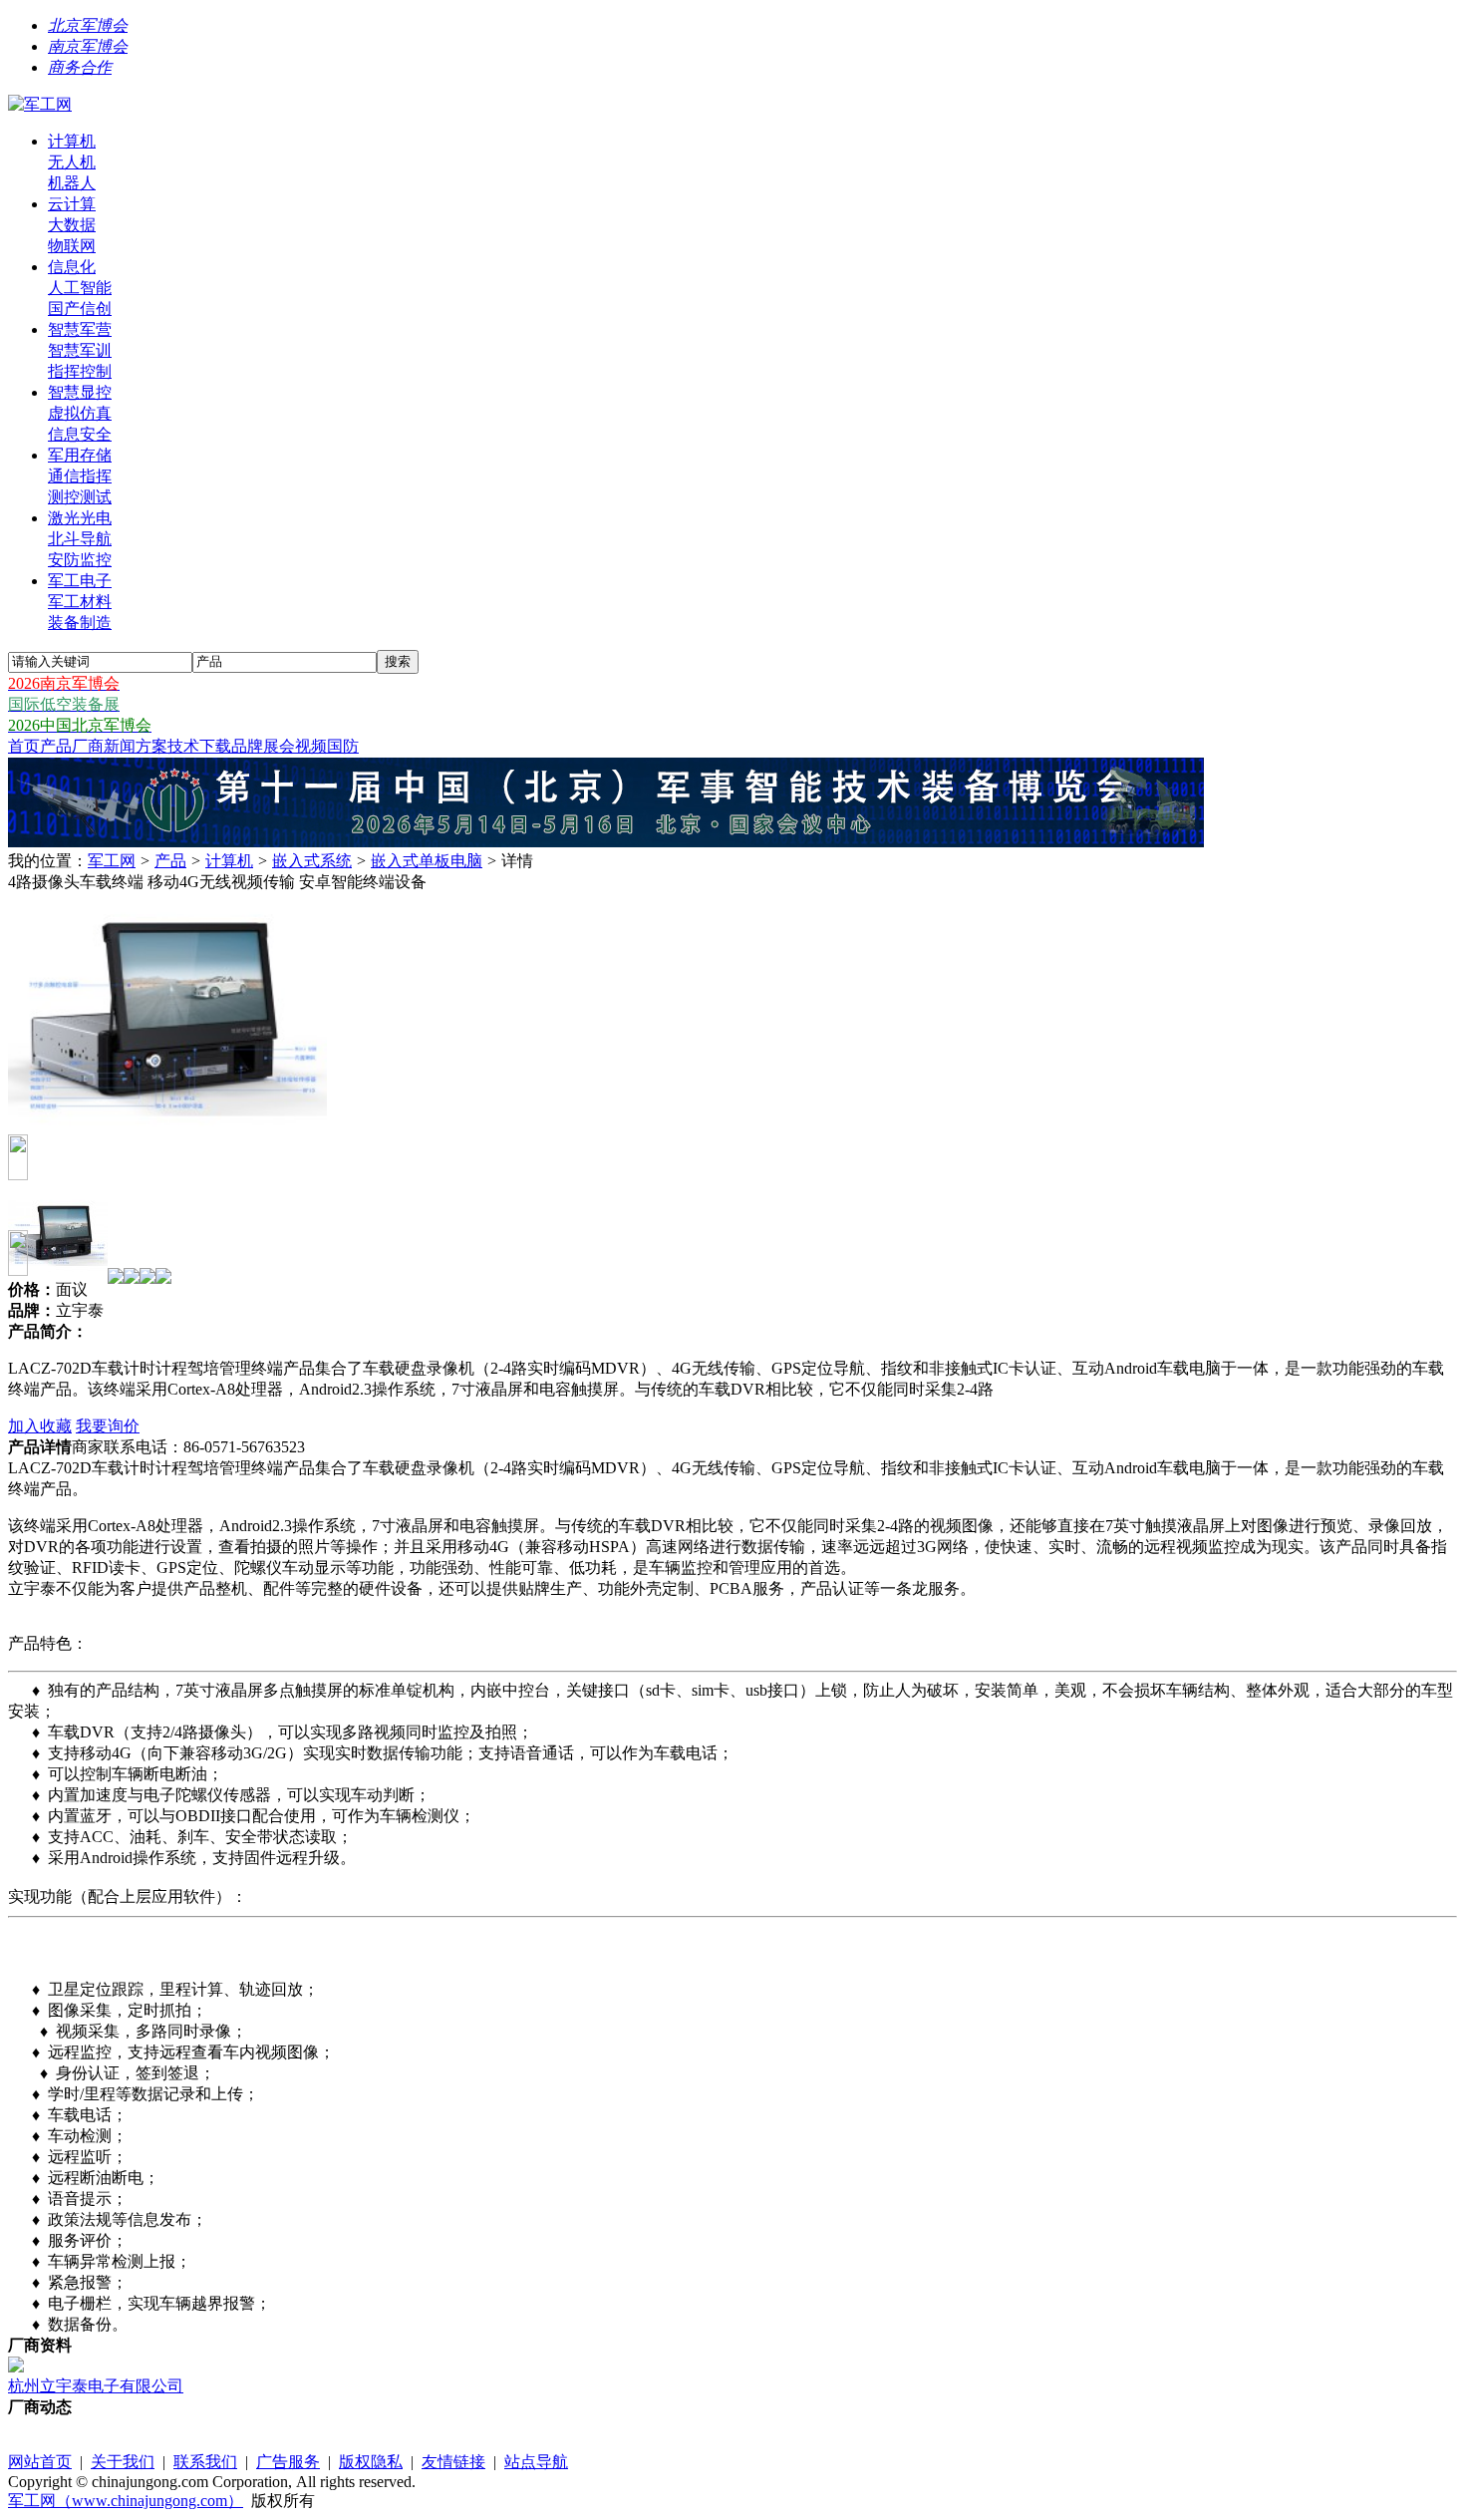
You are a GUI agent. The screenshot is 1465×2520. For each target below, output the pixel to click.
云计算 (72, 204)
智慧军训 (80, 350)
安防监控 (80, 560)
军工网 (112, 861)
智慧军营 (80, 329)
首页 (24, 746)
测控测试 (80, 497)
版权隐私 (371, 2462)
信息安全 (80, 434)
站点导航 (536, 2462)
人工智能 (80, 288)
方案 (151, 746)
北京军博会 (88, 25)
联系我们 (205, 2462)
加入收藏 (40, 1426)
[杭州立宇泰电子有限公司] (16, 2367)
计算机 (72, 141)
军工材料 (80, 602)
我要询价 (108, 1426)
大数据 (72, 225)
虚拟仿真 (80, 413)
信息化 (72, 267)
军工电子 (80, 581)
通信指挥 (80, 476)
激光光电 (80, 518)
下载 (215, 746)
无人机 (72, 162)
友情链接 (453, 2462)
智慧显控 (80, 392)
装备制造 (80, 623)
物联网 (72, 246)
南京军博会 (88, 46)
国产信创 (80, 309)
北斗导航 (80, 539)
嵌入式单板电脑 (427, 861)
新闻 (120, 746)
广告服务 (288, 2462)
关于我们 (123, 2462)
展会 (279, 746)
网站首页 (40, 2462)
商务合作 (80, 67)
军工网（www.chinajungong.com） (126, 2501)
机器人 (72, 183)
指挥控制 (80, 371)
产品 (56, 746)
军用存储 (80, 455)
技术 (183, 746)
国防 (343, 746)
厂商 (88, 746)
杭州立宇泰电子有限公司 (96, 2386)
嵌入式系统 (312, 861)
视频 (311, 746)
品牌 (247, 746)
